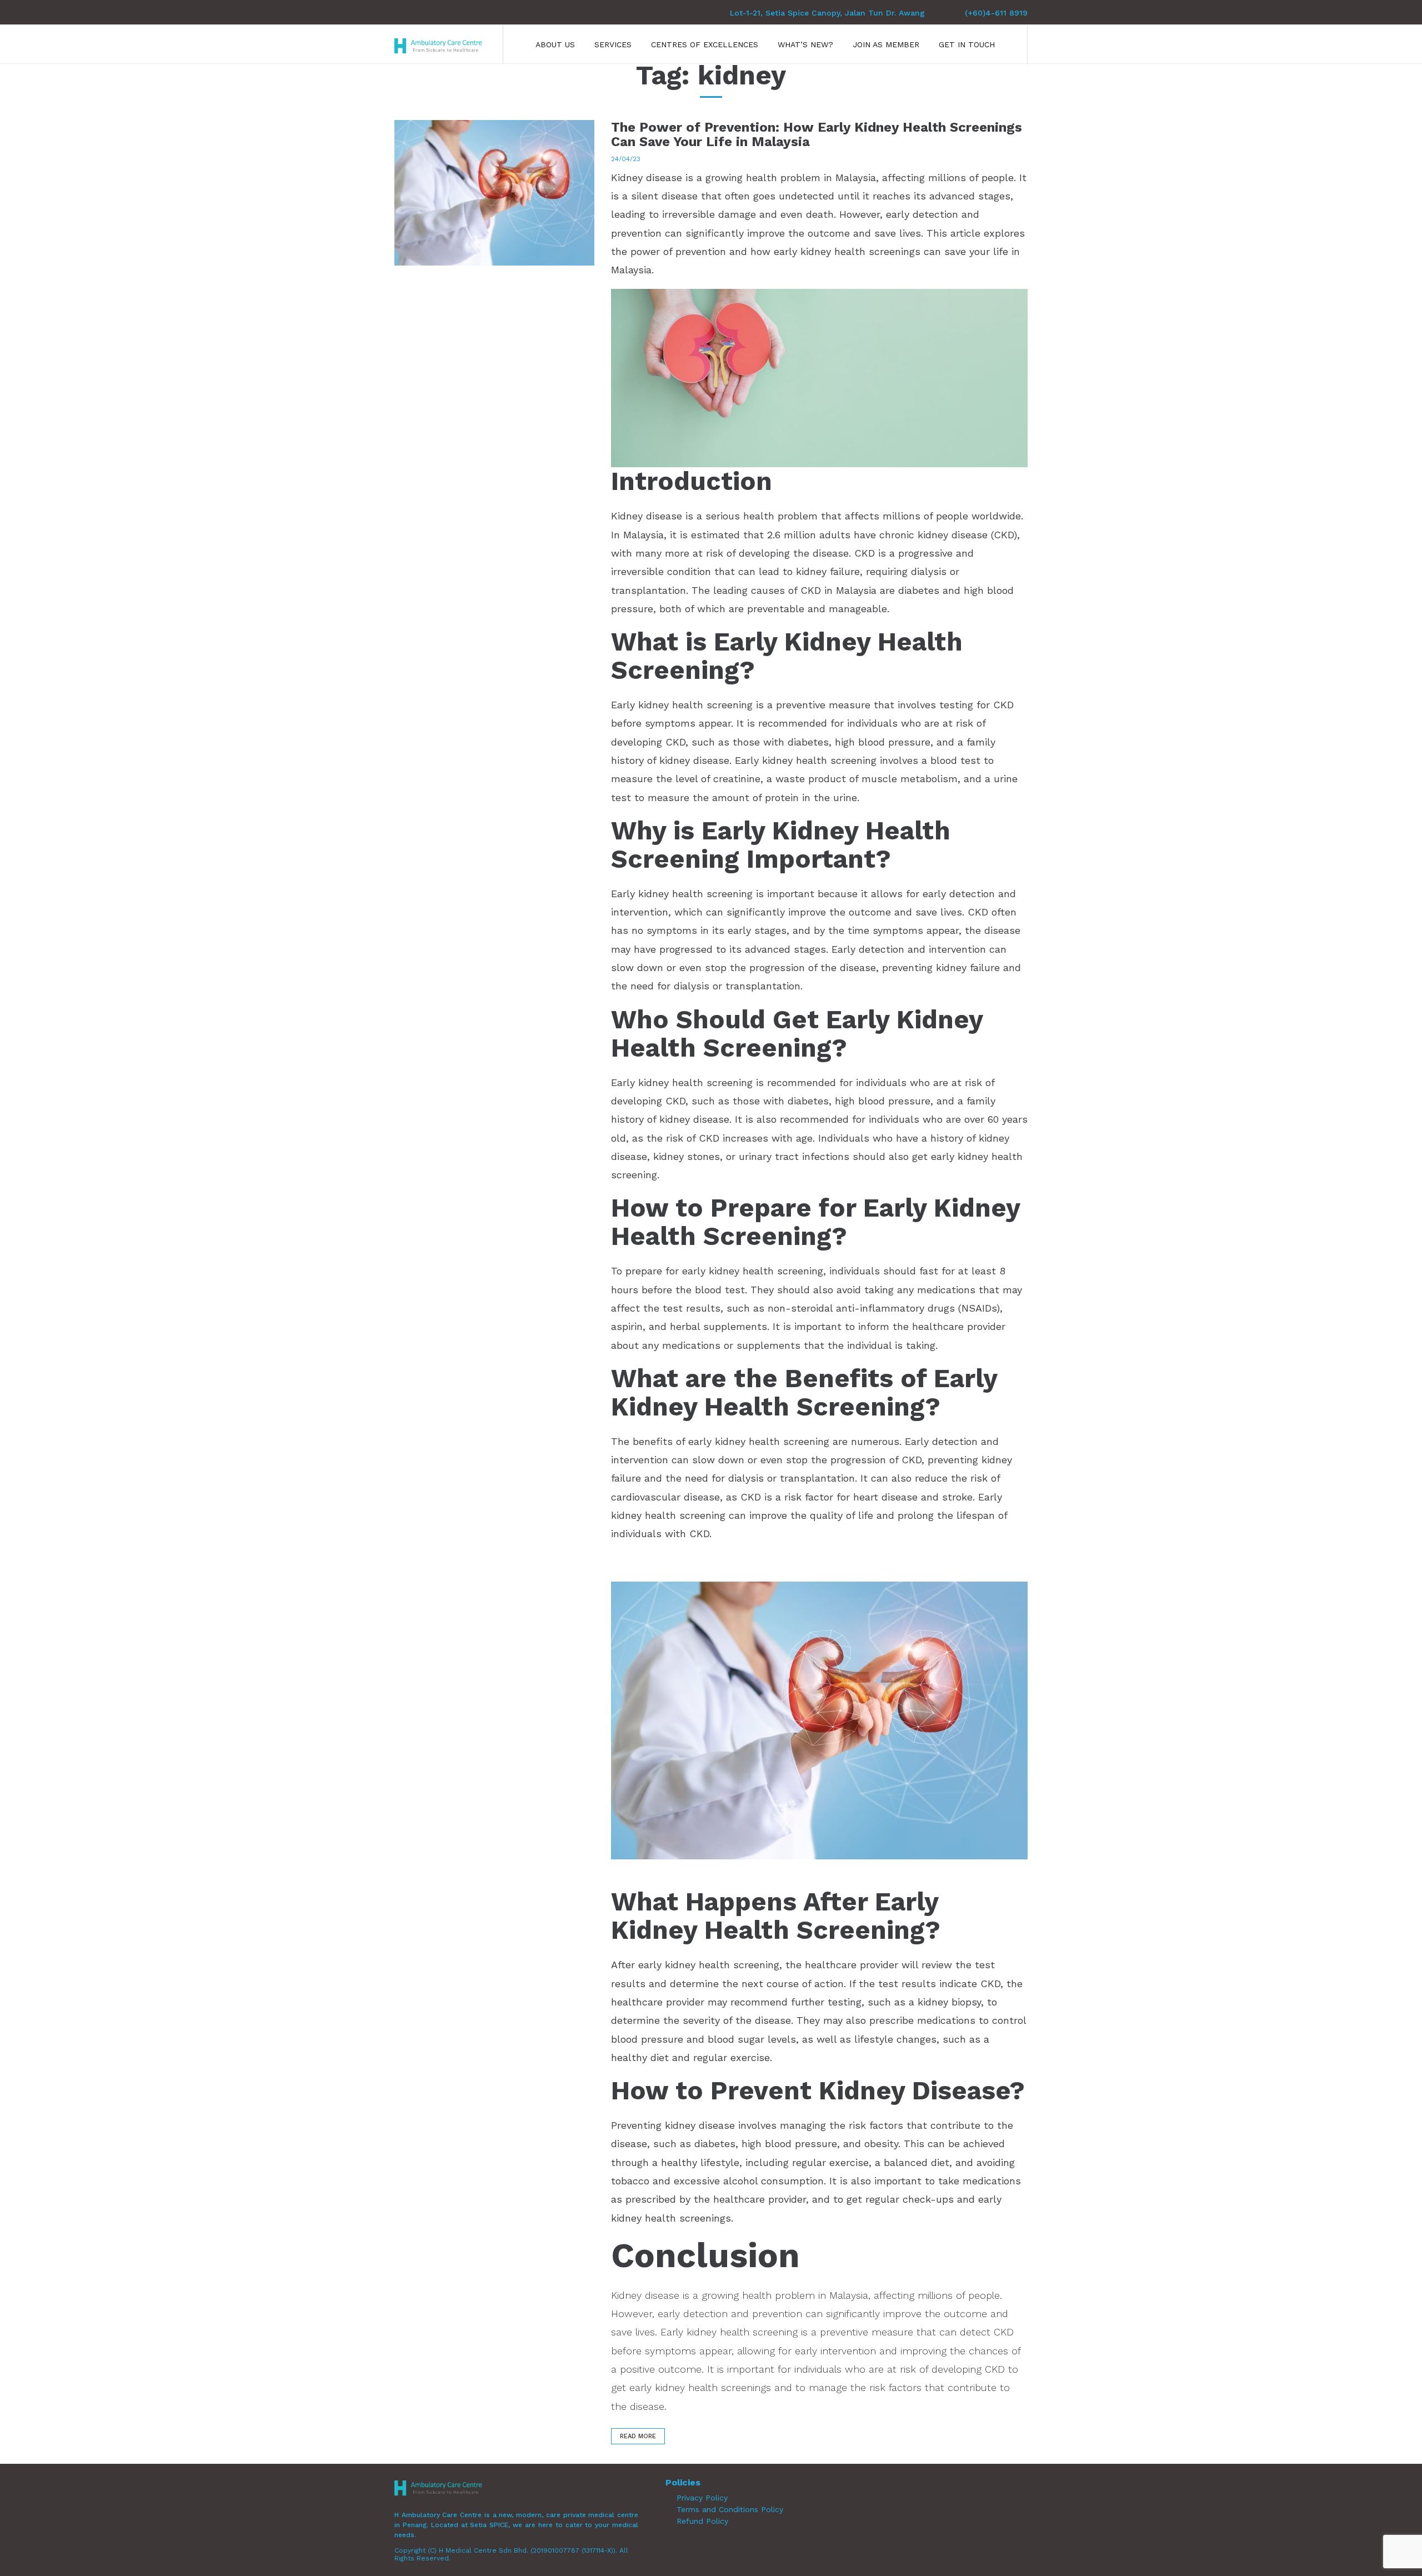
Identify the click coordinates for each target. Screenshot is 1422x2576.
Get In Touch (967, 44)
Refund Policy (702, 2521)
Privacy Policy (702, 2498)
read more (638, 2436)
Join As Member (886, 44)
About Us (555, 44)
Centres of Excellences (705, 44)
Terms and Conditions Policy (730, 2509)
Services (613, 44)
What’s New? (805, 44)
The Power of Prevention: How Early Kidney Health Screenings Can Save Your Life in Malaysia (817, 134)
